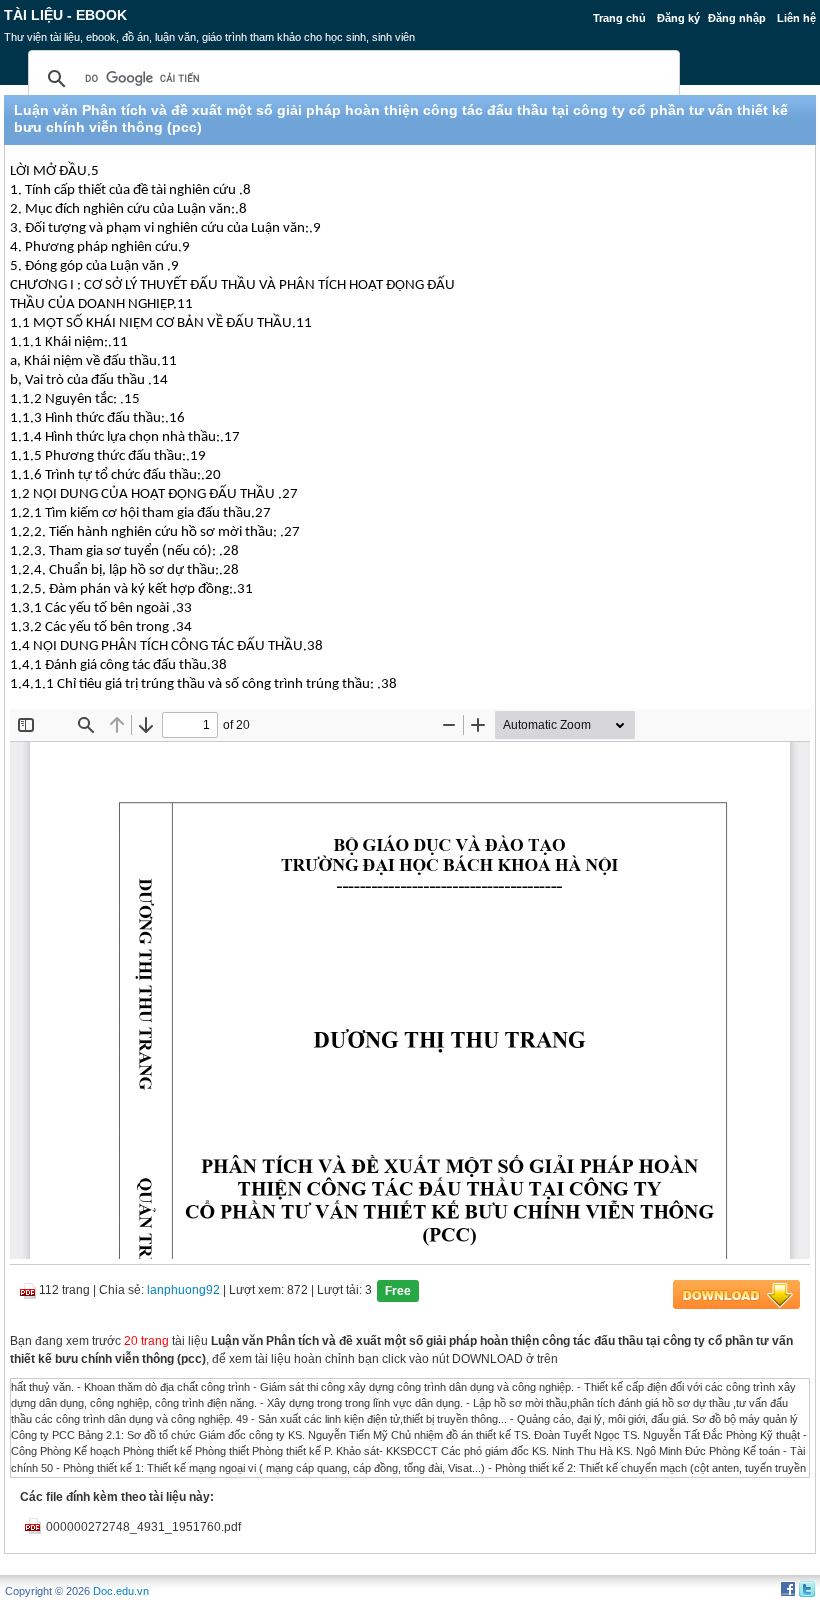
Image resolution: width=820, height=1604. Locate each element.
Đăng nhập (737, 18)
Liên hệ (796, 18)
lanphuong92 (183, 1290)
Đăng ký (678, 18)
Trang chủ (619, 18)
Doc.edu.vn (121, 1591)
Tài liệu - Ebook (65, 15)
